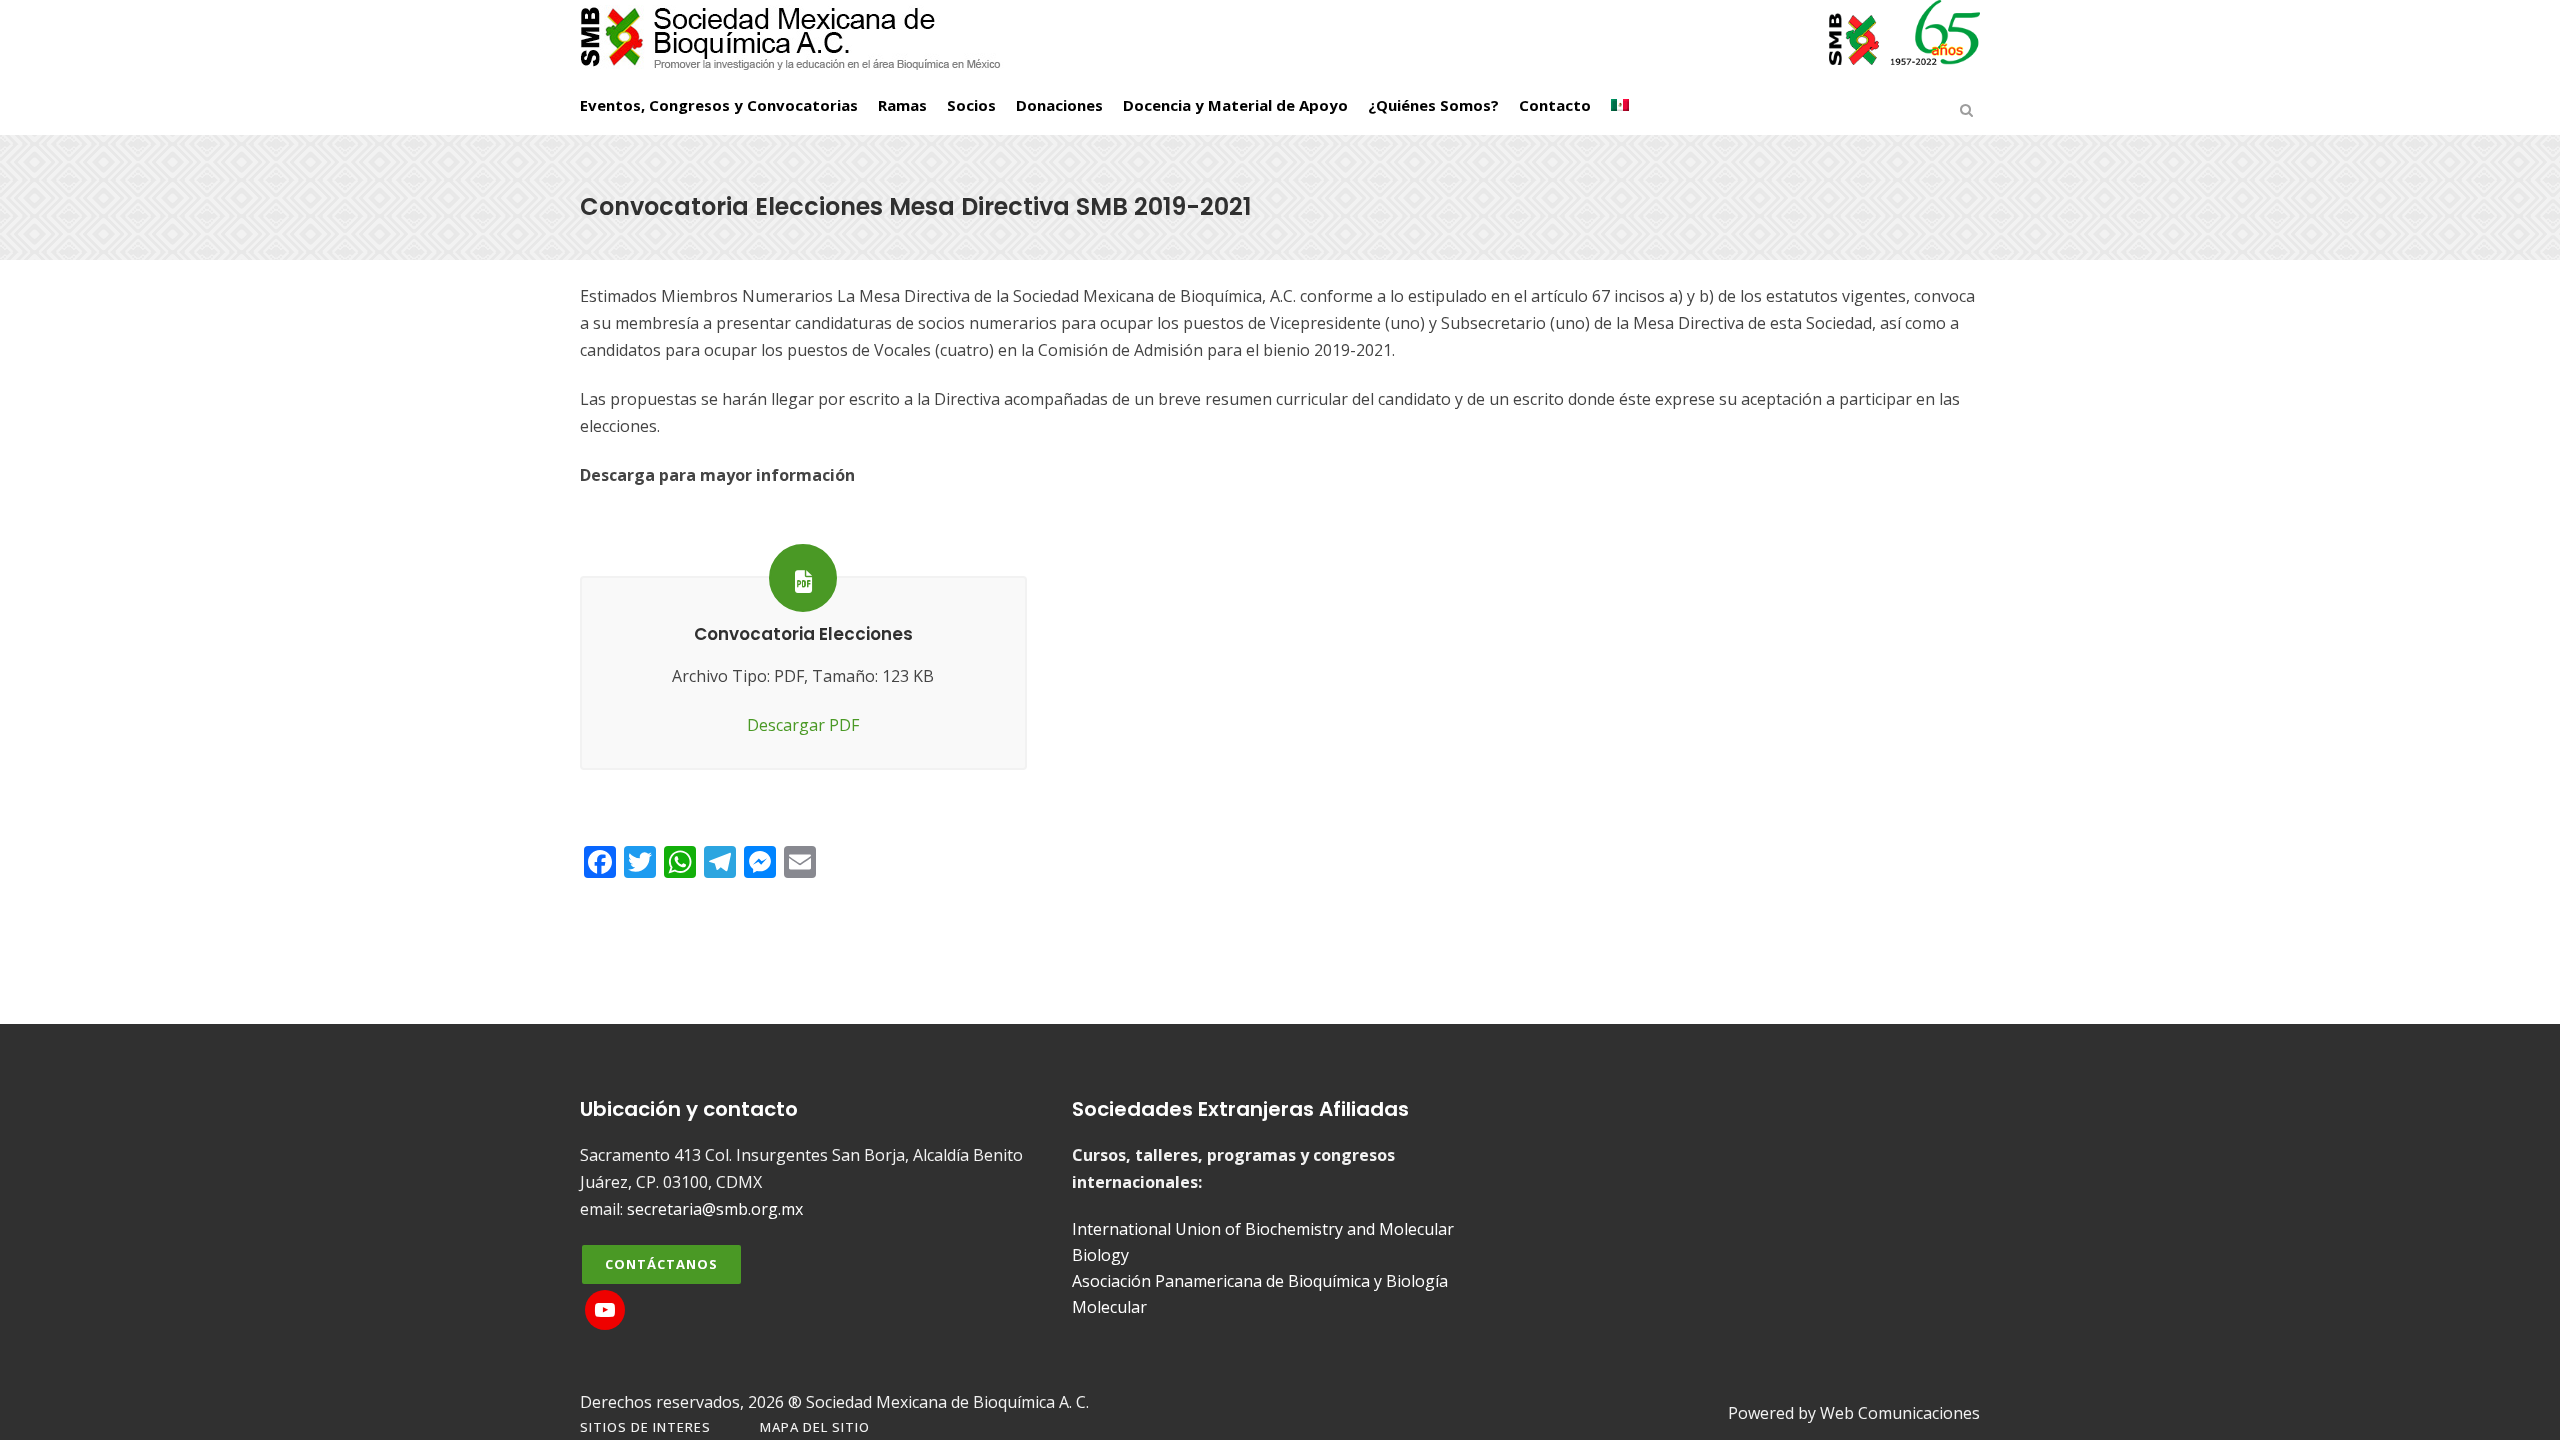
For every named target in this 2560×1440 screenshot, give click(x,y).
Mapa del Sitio (815, 1427)
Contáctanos (661, 1264)
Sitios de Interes (645, 1427)
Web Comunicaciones (1900, 1413)
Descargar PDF (803, 725)
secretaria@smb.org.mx (715, 1209)
